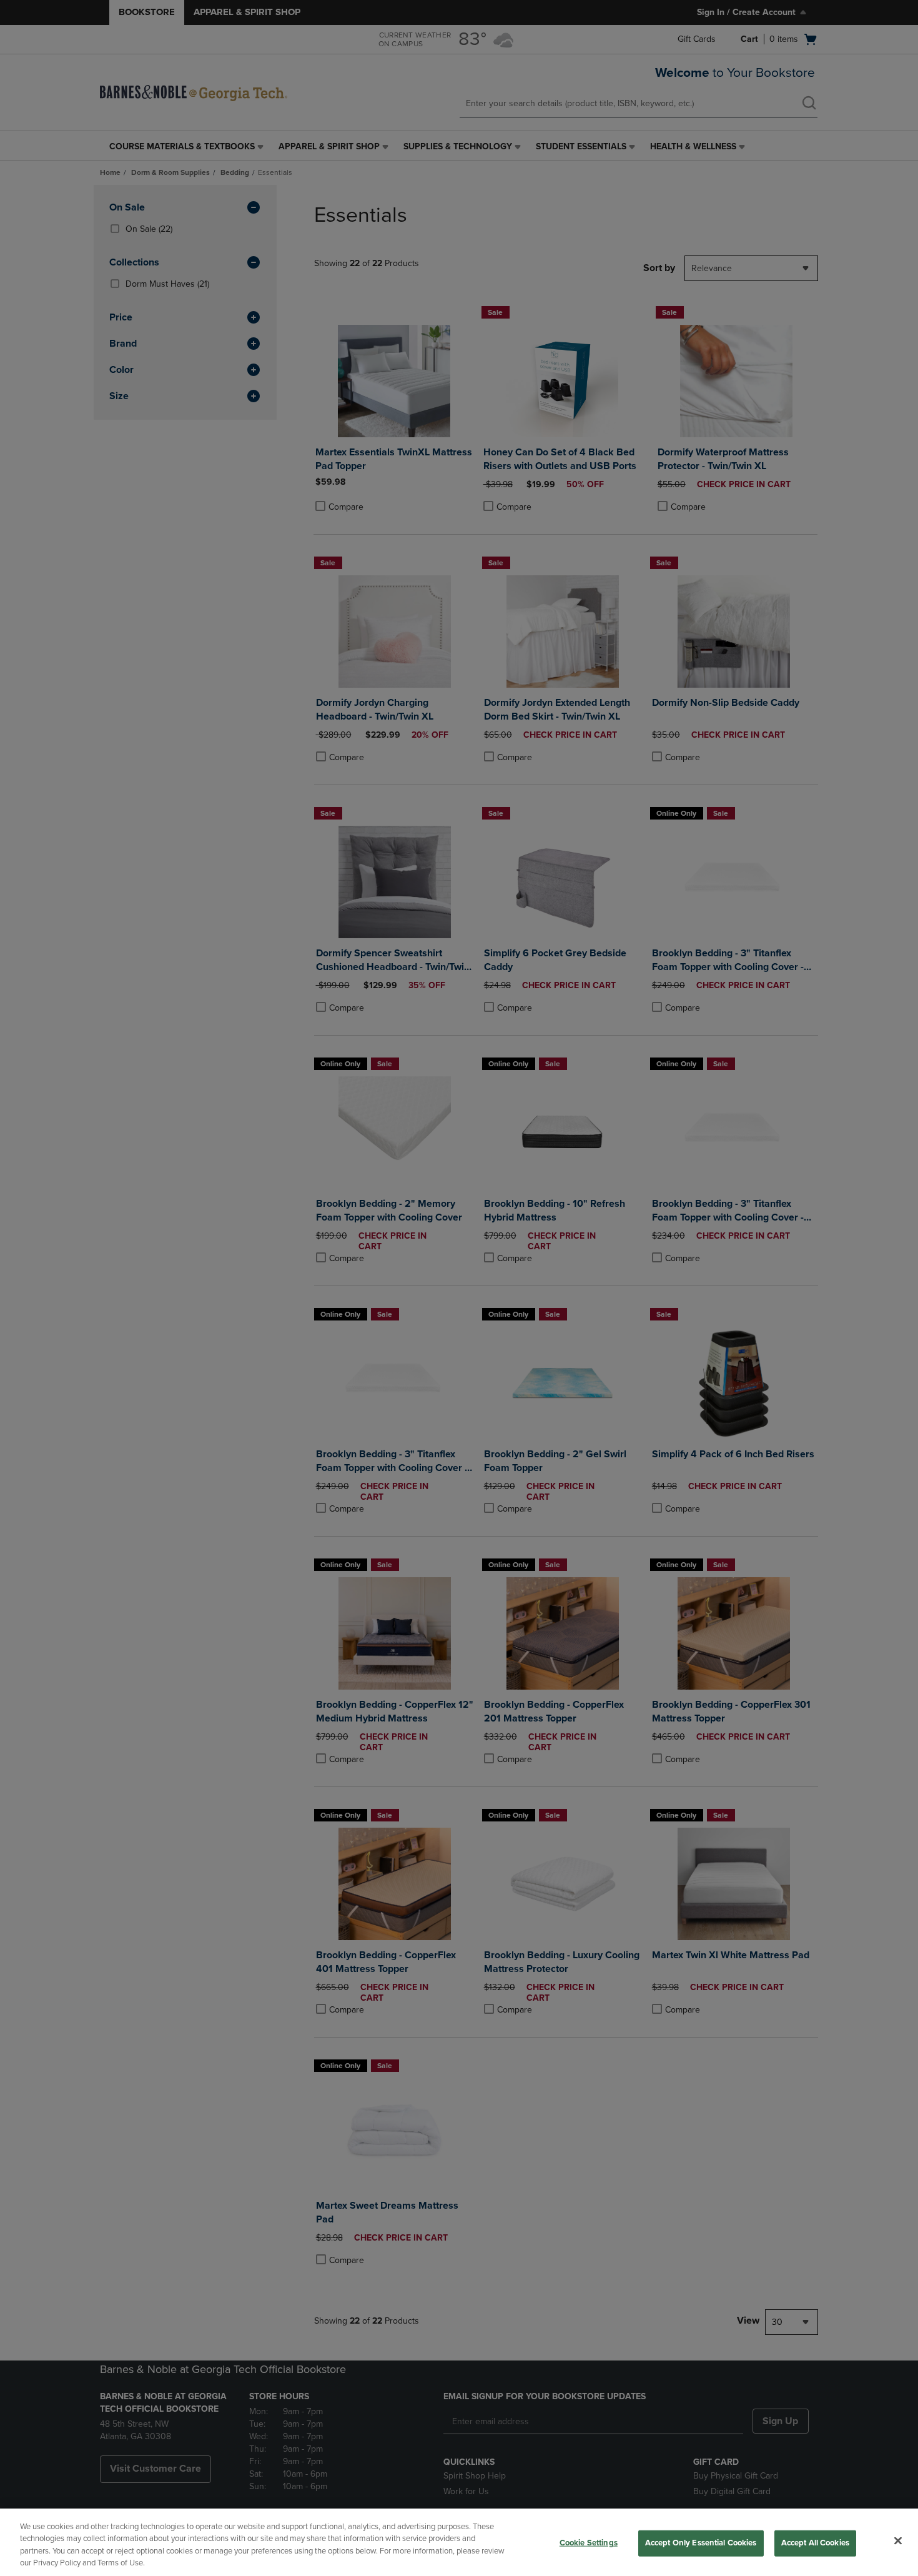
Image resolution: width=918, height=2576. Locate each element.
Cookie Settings (589, 2543)
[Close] (898, 2540)
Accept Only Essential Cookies (701, 2543)
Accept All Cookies (815, 2543)
